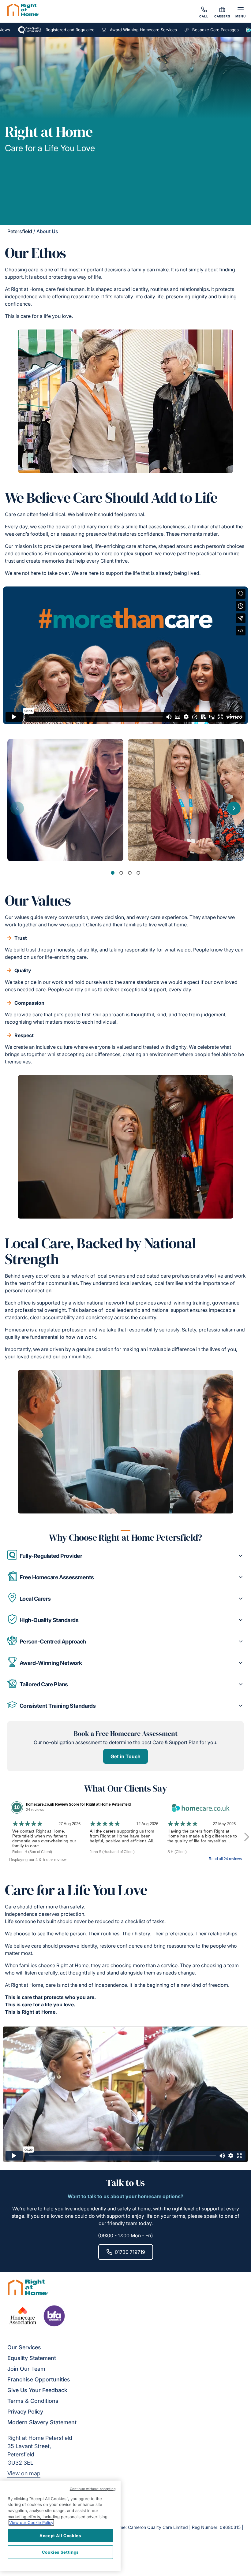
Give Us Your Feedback (37, 2390)
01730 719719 (130, 2252)
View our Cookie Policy (31, 2522)
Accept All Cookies (60, 2536)
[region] (60, 2526)
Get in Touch (125, 1756)
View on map (24, 2473)
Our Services (24, 2347)
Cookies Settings (60, 2552)
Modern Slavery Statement (42, 2422)
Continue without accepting (93, 2489)
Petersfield (20, 231)
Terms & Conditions (33, 2401)
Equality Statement (32, 2358)
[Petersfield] (23, 11)
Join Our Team (26, 2369)
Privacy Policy (25, 2412)
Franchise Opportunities (39, 2379)
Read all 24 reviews (225, 1859)
